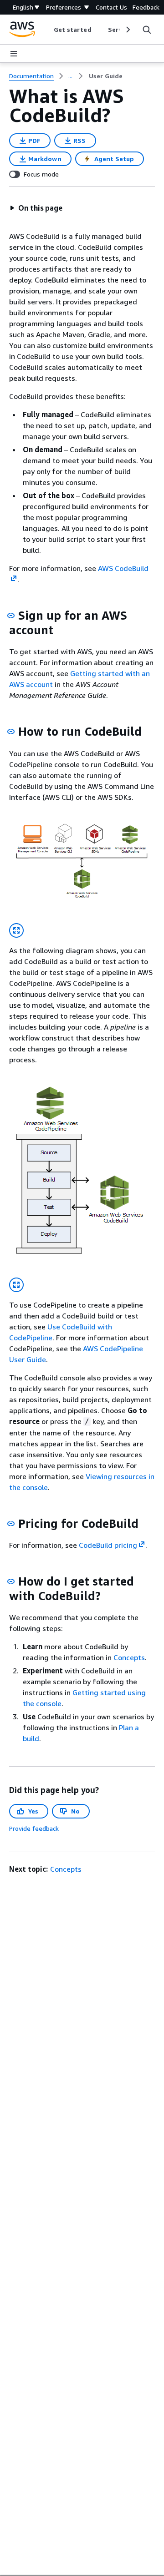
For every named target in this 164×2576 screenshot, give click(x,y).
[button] (36, 208)
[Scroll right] (127, 30)
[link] (106, 76)
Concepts (129, 1657)
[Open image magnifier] (16, 930)
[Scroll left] (47, 30)
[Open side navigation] (14, 54)
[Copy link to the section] (11, 616)
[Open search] (147, 30)
